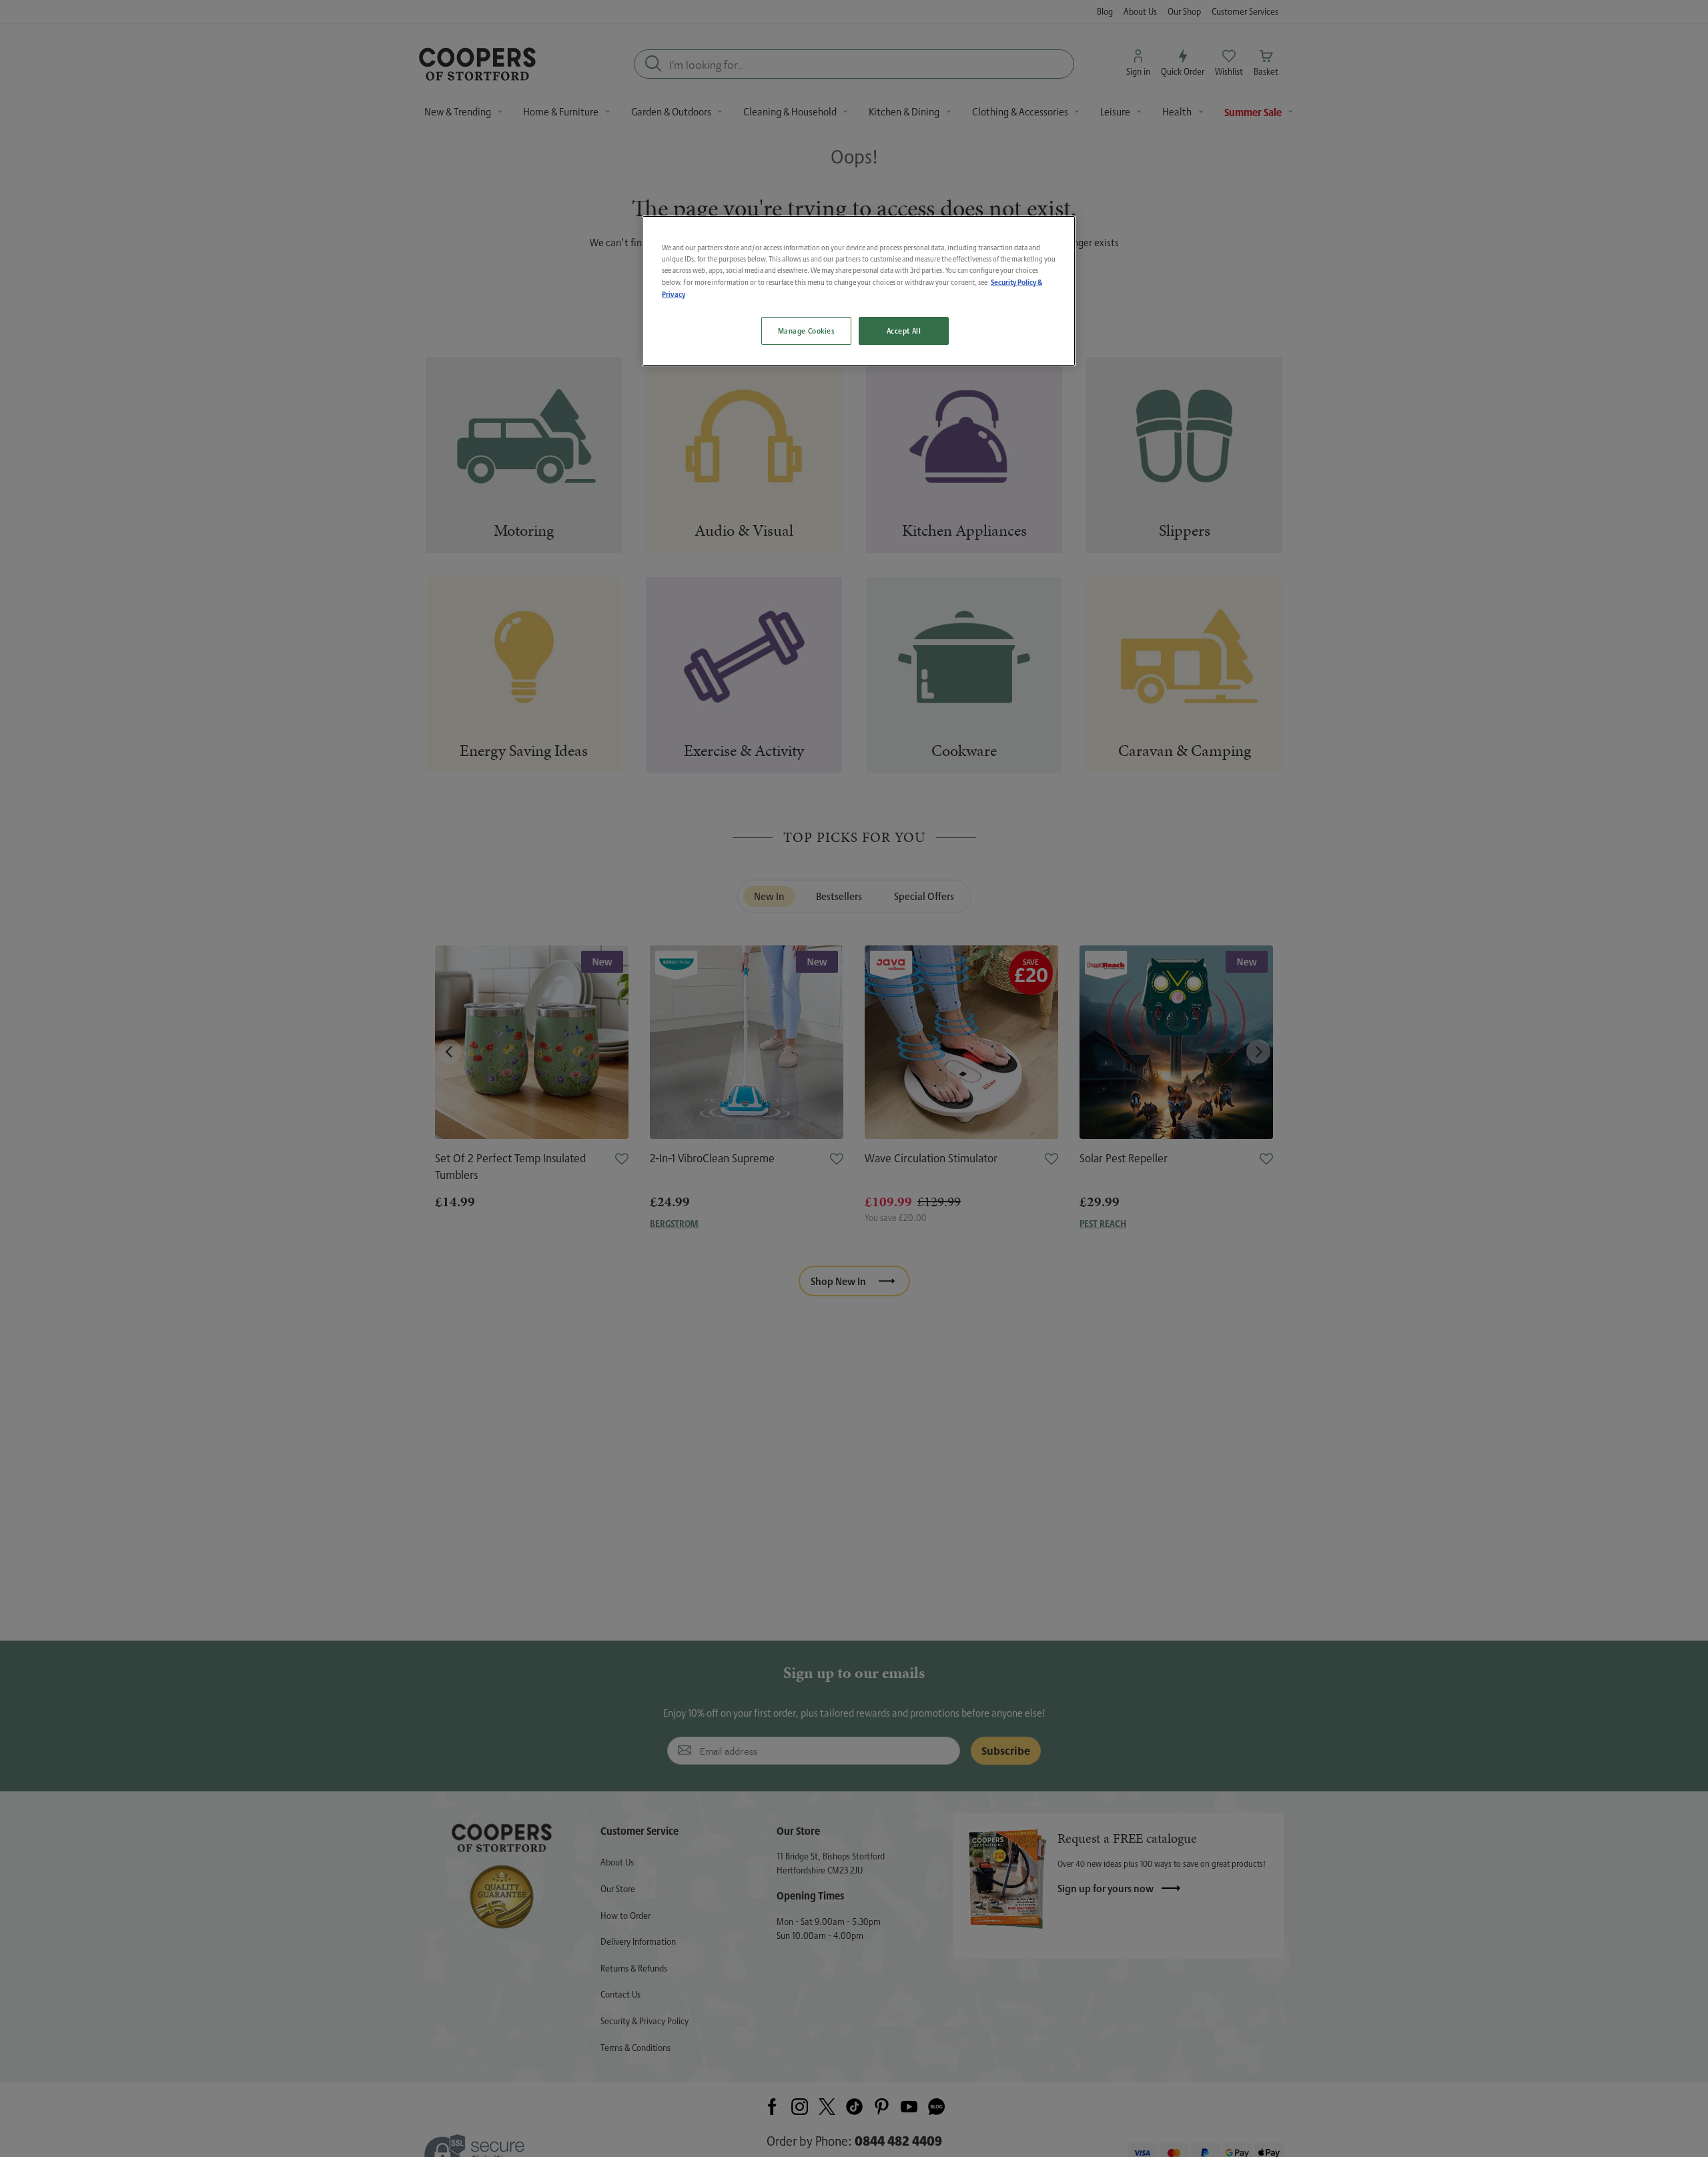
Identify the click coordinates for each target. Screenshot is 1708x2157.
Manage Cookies (806, 331)
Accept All (904, 331)
